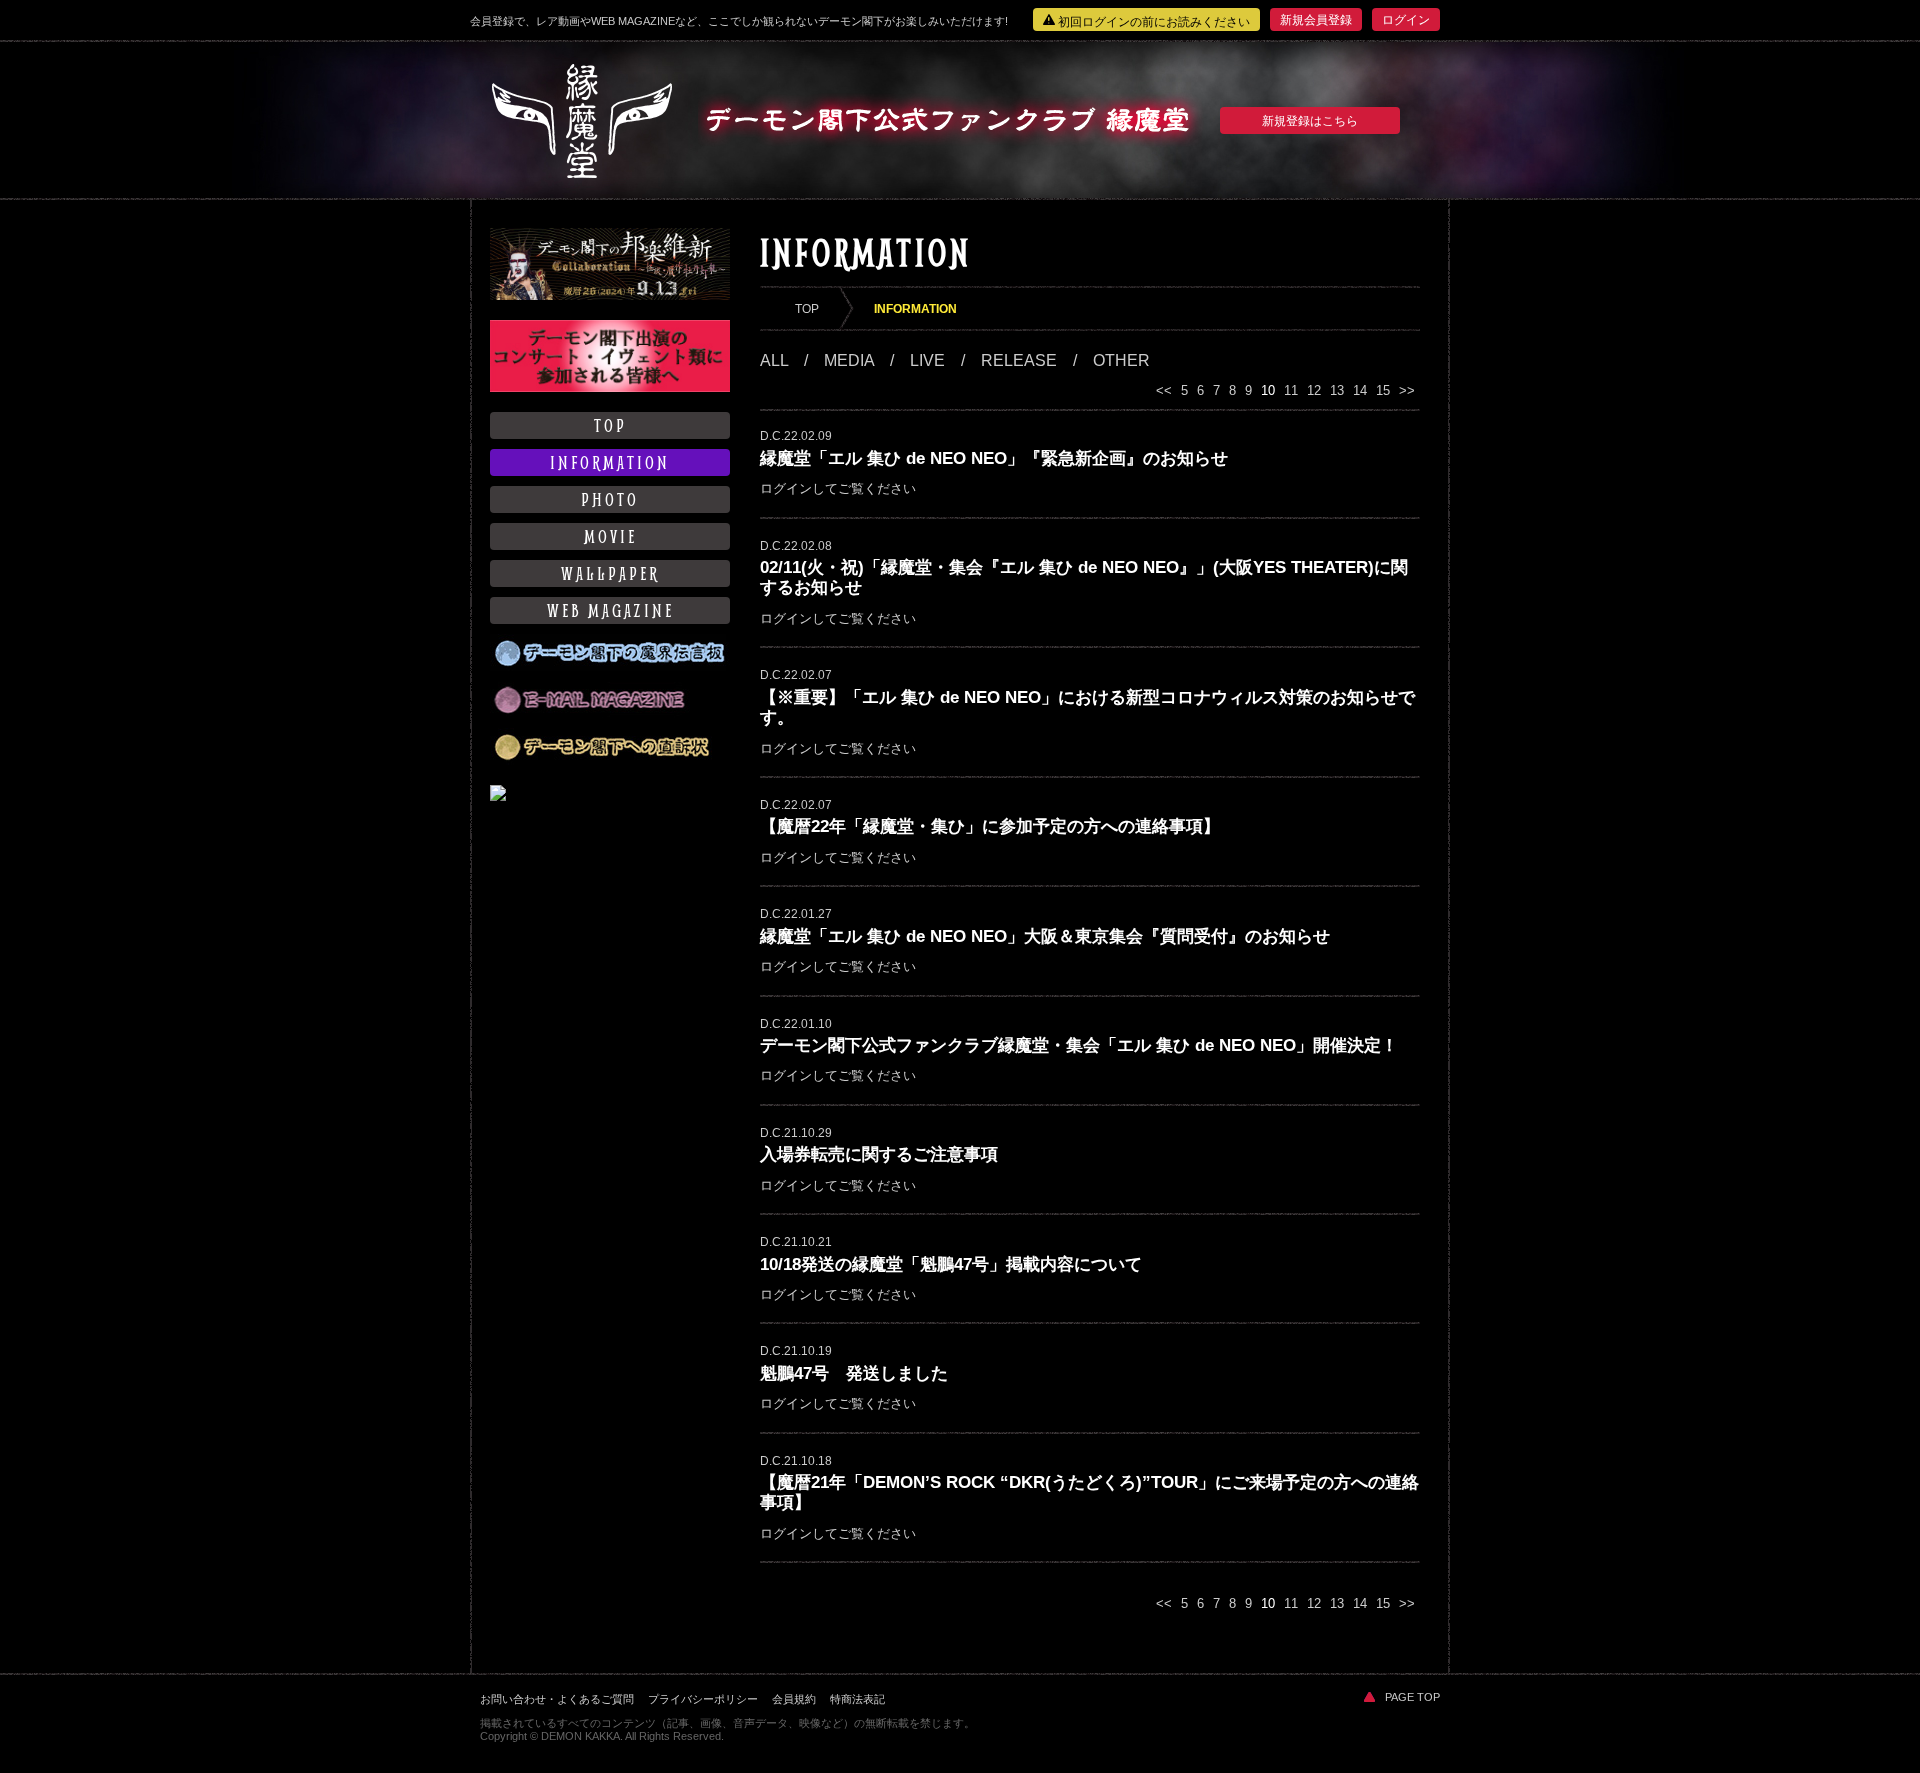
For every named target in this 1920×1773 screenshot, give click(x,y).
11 (1291, 390)
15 (1383, 390)
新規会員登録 (1316, 20)
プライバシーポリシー (703, 1699)
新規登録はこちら (1310, 121)
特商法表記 (857, 1699)
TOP (610, 425)
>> (1407, 390)
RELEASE (1019, 360)
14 (1360, 390)
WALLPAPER (610, 573)
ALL (774, 360)
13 (1337, 390)
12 (1314, 390)
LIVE (927, 360)
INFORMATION (610, 462)
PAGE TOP (1412, 1697)
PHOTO (610, 499)
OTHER (1121, 360)
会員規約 (794, 1699)
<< (1164, 390)
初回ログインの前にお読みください (1152, 22)
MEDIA (849, 360)
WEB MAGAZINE (610, 610)
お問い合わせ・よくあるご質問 (557, 1699)
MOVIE (610, 536)
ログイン (1406, 20)
